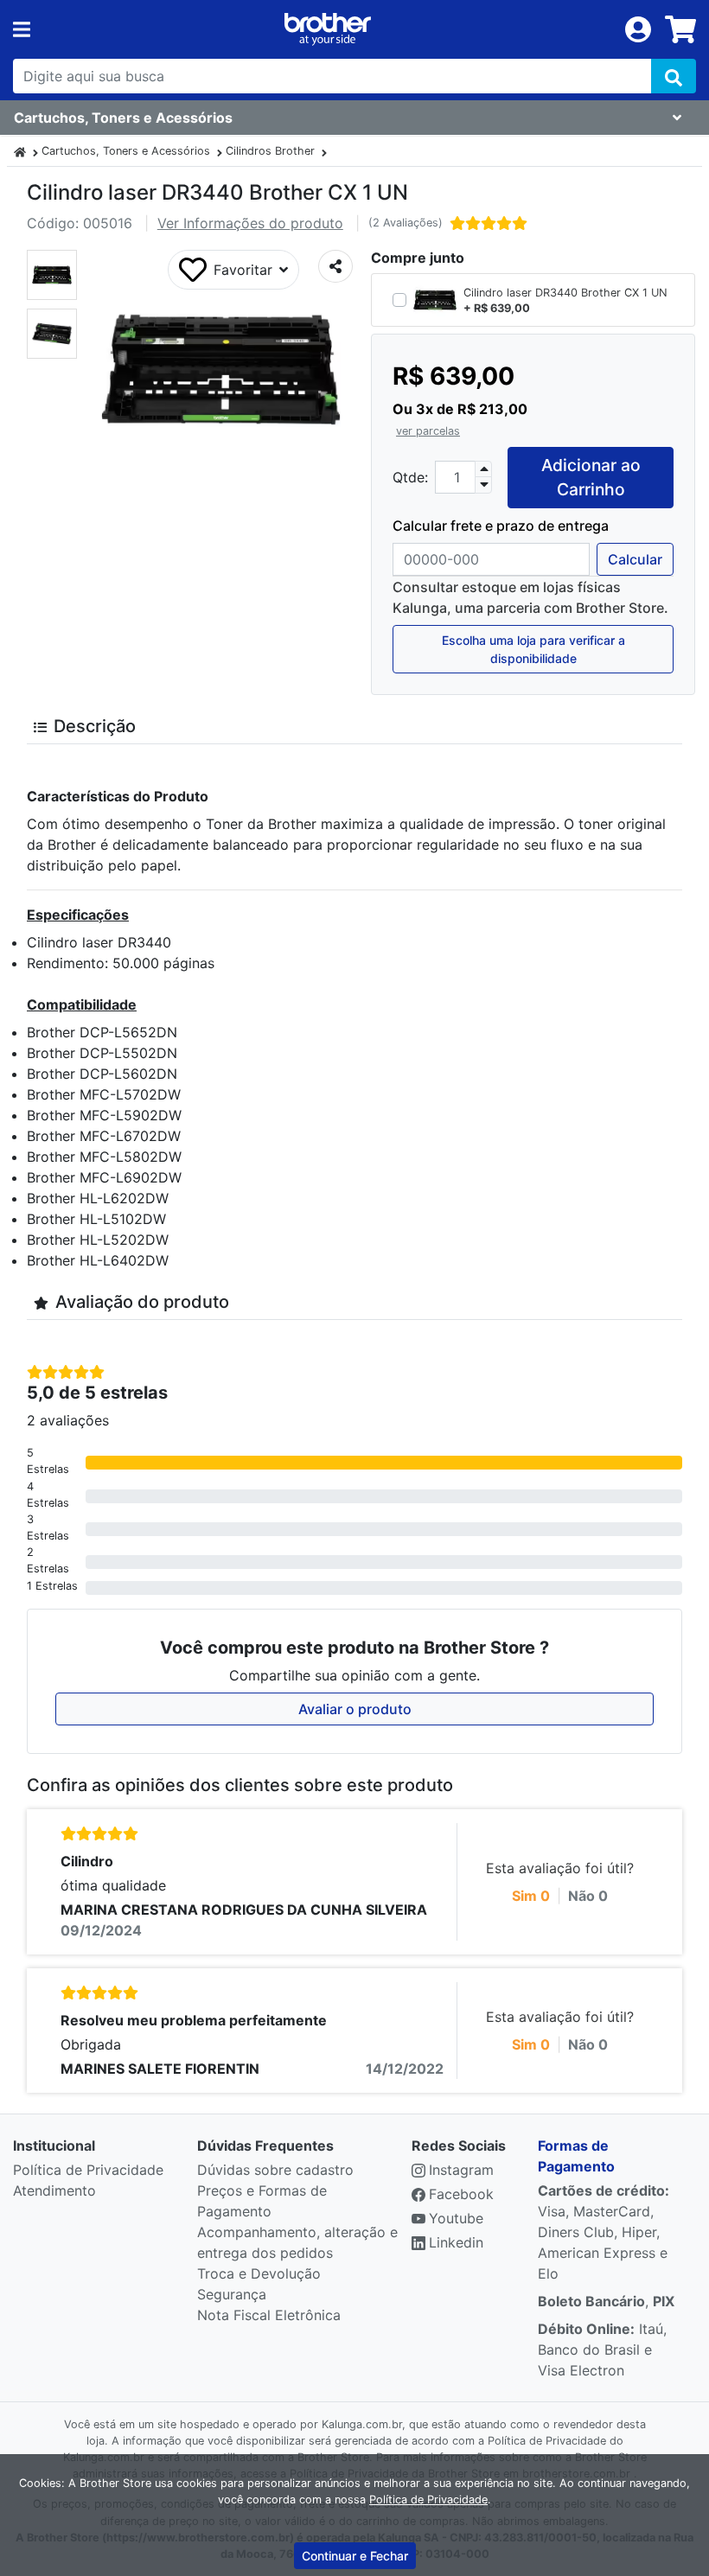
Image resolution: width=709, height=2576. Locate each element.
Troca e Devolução (259, 2273)
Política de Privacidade (88, 2170)
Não (588, 1896)
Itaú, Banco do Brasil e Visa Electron (602, 2350)
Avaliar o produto (355, 1709)
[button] (52, 275)
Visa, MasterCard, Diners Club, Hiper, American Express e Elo (604, 2232)
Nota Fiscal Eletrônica (269, 2315)
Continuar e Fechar (355, 2556)
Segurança (232, 2294)
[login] (638, 28)
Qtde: (410, 477)
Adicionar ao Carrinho (591, 478)
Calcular (635, 559)
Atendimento (54, 2190)
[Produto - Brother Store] (20, 151)
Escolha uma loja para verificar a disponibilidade (533, 649)
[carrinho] (680, 29)
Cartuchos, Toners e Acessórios (126, 151)
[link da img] (328, 29)
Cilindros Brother (270, 151)
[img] (674, 76)
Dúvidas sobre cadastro (275, 2170)
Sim (531, 1896)
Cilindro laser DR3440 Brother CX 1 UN (565, 293)
